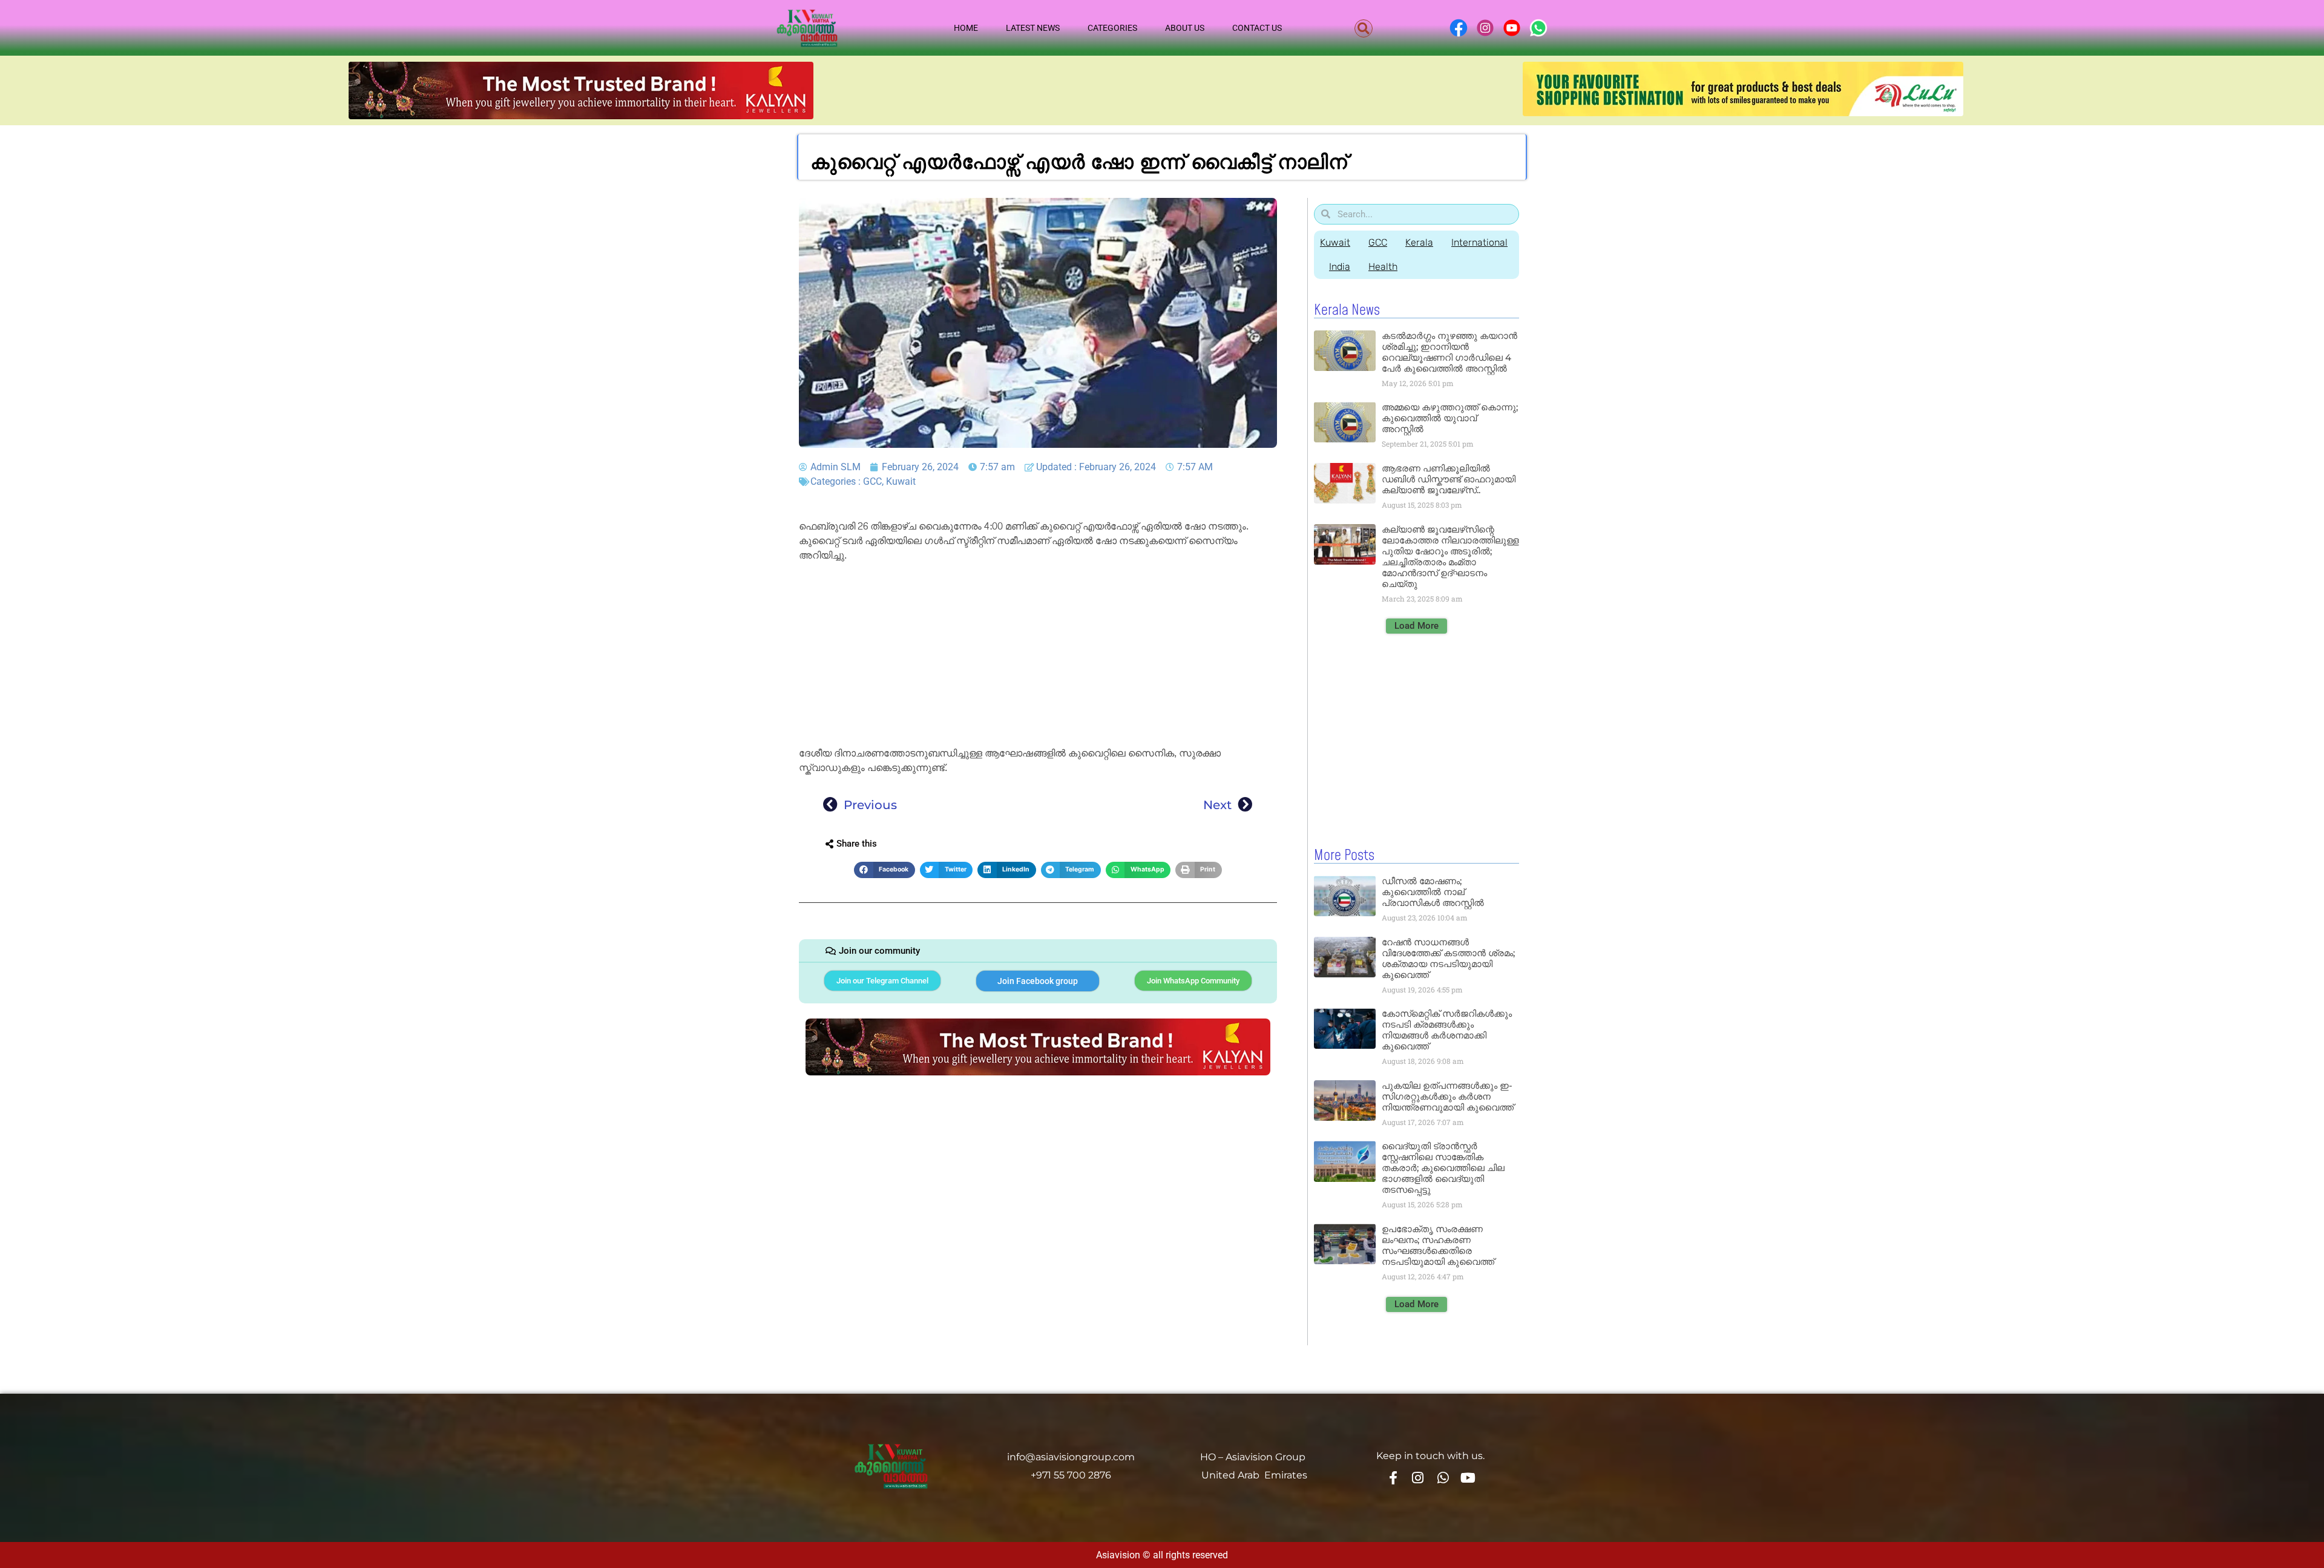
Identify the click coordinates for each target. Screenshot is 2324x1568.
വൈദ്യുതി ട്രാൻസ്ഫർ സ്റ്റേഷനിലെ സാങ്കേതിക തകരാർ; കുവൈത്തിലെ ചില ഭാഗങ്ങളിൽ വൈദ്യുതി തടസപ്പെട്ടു (1443, 1168)
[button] (1364, 28)
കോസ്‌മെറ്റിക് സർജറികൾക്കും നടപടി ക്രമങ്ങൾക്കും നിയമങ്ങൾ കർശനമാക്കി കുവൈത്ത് (1447, 1030)
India (1340, 267)
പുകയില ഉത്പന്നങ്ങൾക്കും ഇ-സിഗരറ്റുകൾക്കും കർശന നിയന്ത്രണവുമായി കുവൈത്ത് (1448, 1096)
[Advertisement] (1038, 657)
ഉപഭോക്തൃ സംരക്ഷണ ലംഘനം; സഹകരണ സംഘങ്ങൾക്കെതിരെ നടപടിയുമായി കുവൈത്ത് (1438, 1245)
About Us (1185, 28)
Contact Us (1257, 28)
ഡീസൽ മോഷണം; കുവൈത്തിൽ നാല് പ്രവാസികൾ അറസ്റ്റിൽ (1433, 892)
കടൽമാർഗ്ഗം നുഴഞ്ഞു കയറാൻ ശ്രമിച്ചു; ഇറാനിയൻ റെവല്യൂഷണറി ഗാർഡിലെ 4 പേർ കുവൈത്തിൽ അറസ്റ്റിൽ (1449, 352)
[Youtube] (1468, 1477)
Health (1383, 267)
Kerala (1419, 242)
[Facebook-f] (1393, 1477)
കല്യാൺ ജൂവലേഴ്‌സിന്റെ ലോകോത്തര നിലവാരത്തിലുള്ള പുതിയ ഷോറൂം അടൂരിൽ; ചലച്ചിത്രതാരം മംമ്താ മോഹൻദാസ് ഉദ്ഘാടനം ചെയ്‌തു (1450, 556)
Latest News (1033, 28)
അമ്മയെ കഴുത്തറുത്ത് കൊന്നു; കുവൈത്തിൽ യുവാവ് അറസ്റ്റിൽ (1450, 418)
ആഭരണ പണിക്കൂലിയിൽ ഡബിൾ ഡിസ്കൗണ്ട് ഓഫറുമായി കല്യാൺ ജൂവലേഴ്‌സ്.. (1449, 479)
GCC (872, 481)
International (1479, 242)
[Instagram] (1418, 1477)
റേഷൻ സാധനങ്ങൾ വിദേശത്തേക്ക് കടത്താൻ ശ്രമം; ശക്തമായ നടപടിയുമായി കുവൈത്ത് (1448, 958)
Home (966, 28)
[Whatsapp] (1443, 1477)
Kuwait (901, 481)
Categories (1112, 28)
